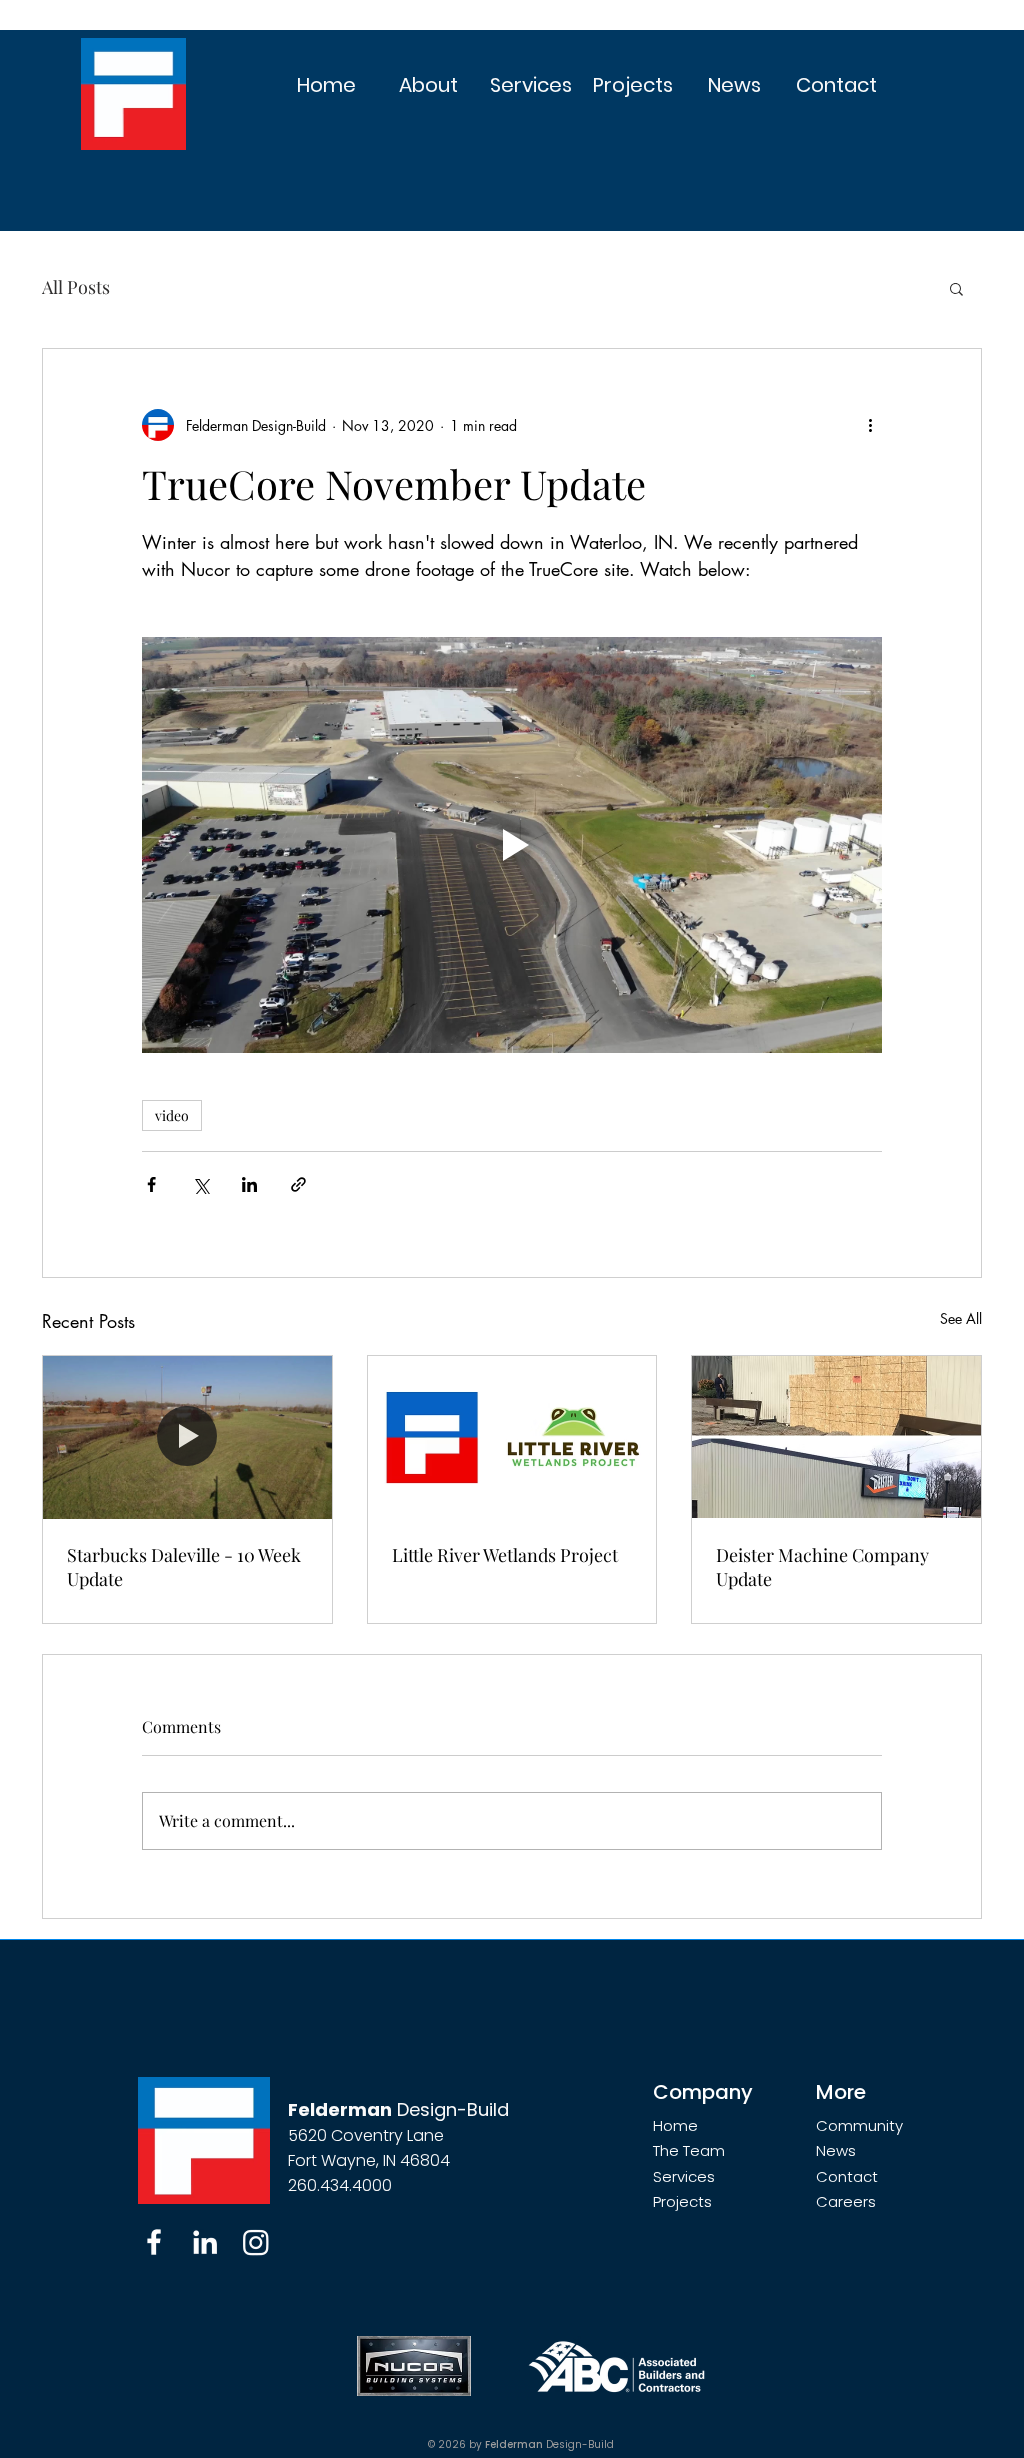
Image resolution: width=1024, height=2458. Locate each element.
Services (684, 2176)
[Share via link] (298, 1184)
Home (675, 2125)
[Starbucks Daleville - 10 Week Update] (187, 1437)
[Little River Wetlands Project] (512, 1437)
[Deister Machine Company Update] (836, 1437)
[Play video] (512, 845)
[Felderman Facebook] (154, 2242)
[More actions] (870, 425)
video (172, 1115)
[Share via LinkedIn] (249, 1184)
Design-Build (398, 2109)
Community (859, 2125)
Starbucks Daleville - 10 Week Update (184, 1567)
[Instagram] (256, 2242)
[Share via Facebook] (151, 1184)
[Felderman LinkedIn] (205, 2242)
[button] (429, 85)
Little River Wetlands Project (505, 1555)
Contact (847, 2176)
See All (961, 1318)
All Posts (76, 287)
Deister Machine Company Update (822, 1567)
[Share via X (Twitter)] (200, 1184)
